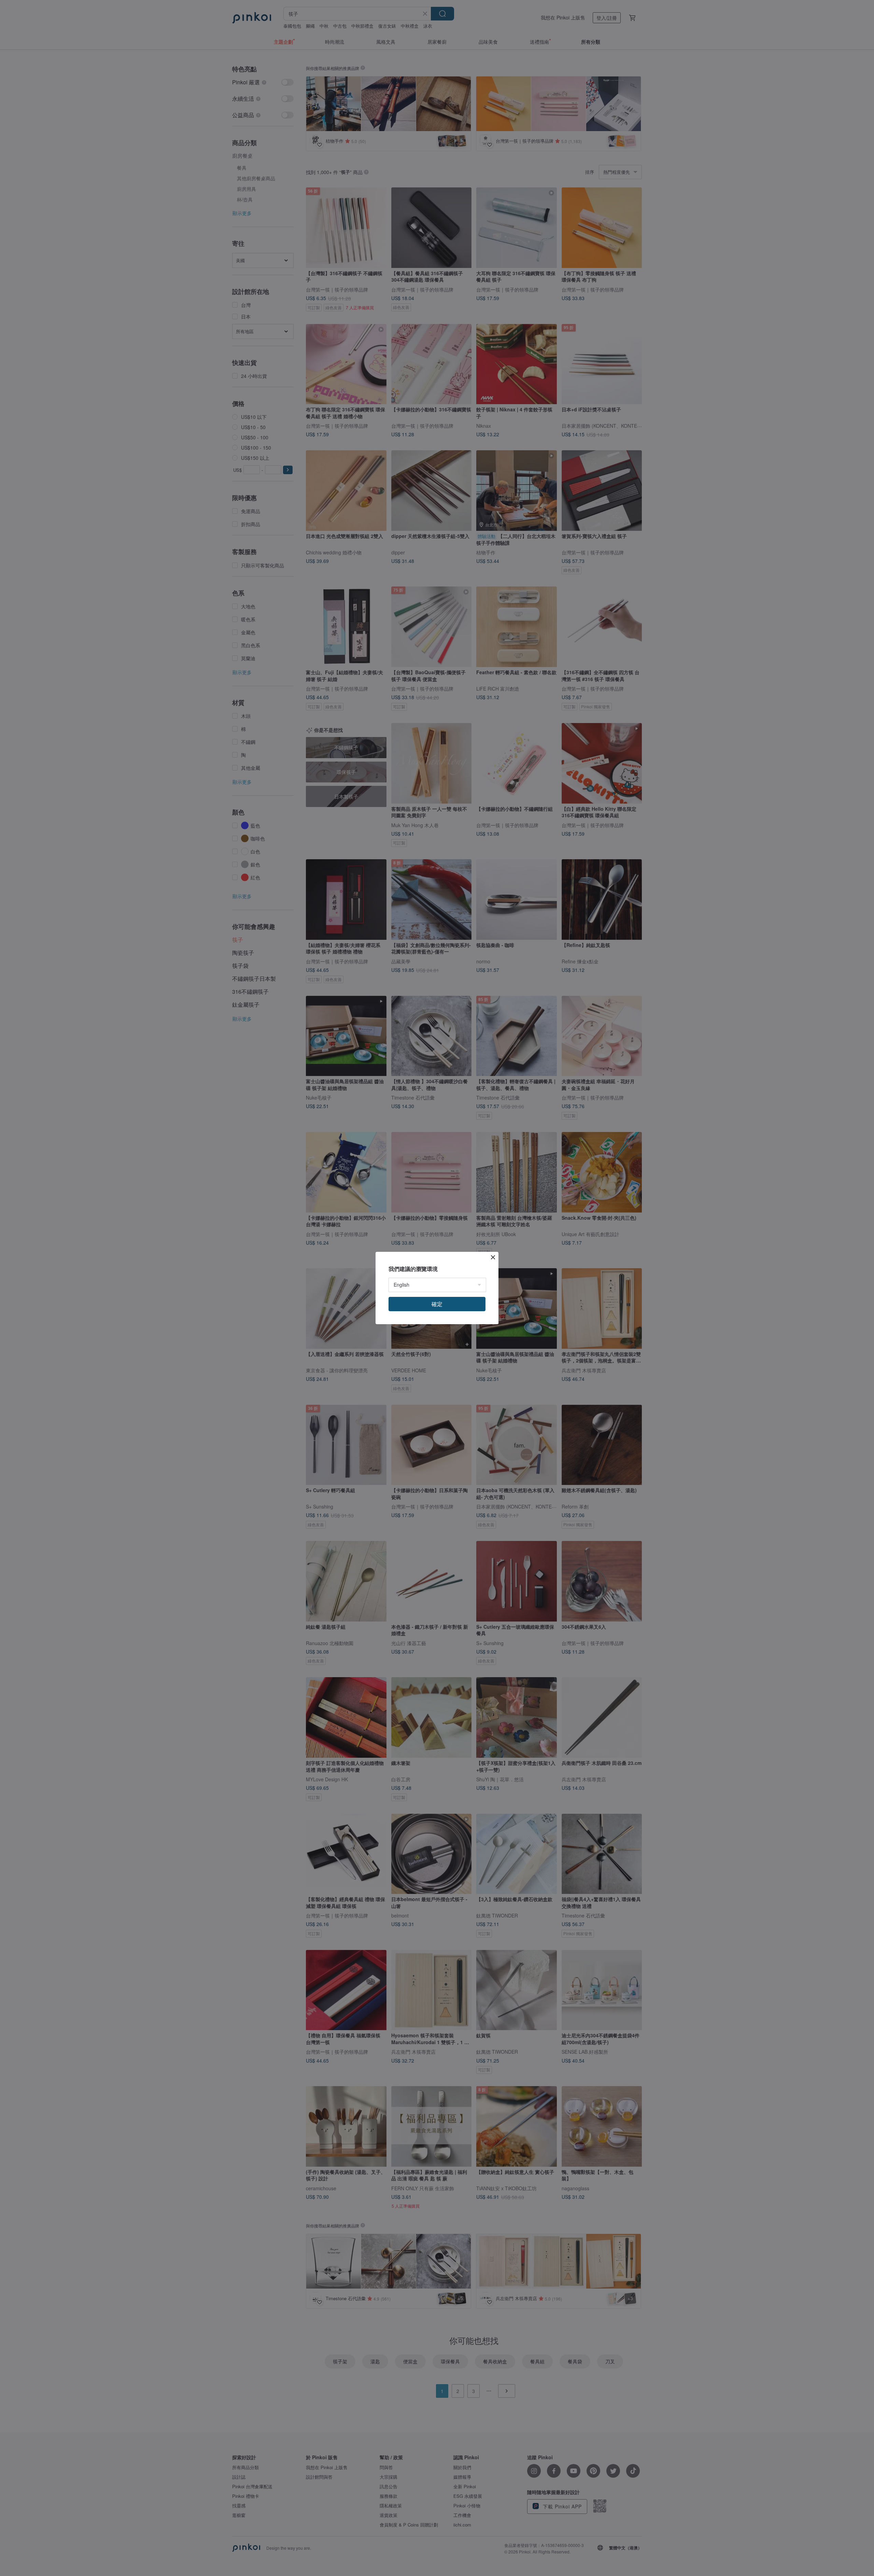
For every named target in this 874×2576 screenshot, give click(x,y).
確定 (437, 1304)
